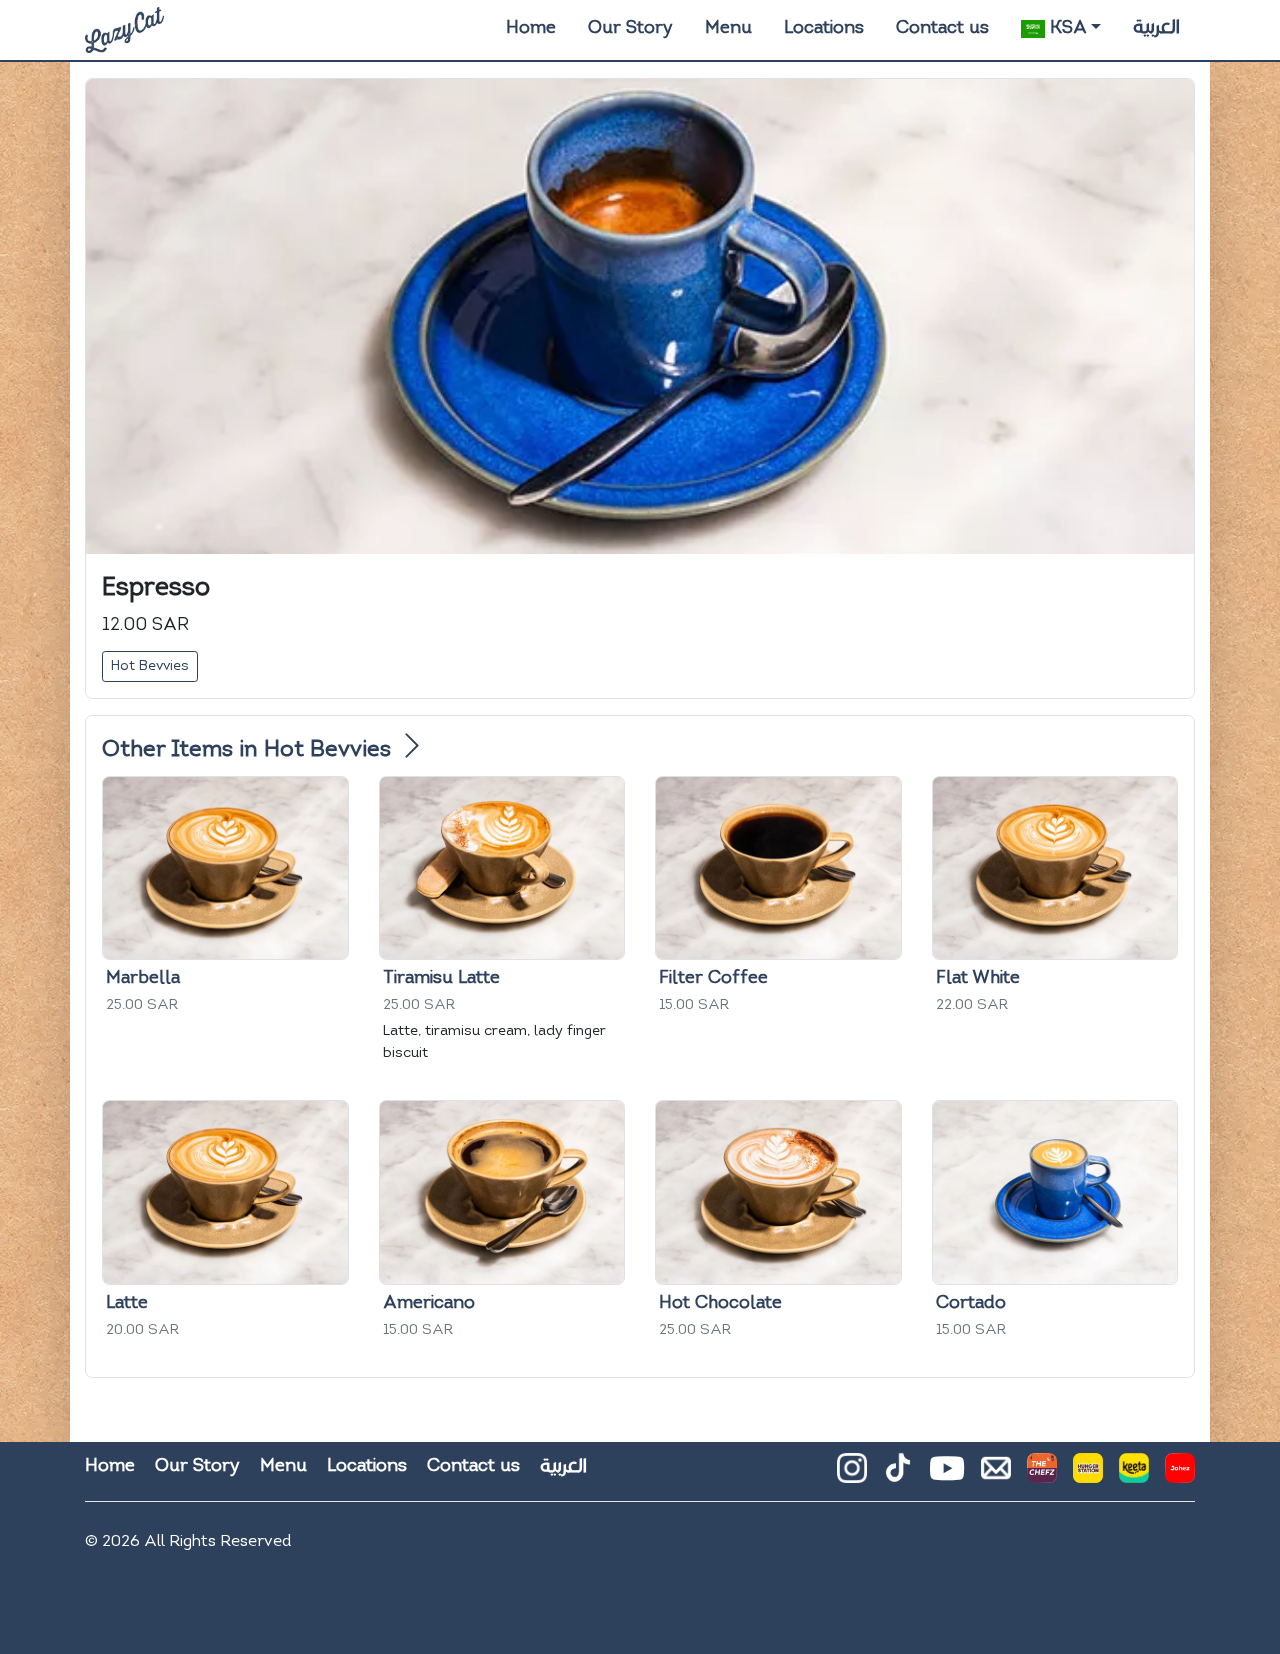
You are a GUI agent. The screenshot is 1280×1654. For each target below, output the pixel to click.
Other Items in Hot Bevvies (249, 750)
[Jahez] (1180, 1476)
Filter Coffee (713, 978)
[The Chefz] (1042, 1476)
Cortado (971, 1303)
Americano (429, 1303)
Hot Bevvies (150, 666)
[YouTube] (947, 1468)
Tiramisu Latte (441, 978)
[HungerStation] (1088, 1476)
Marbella (143, 978)
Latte (127, 1303)
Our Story (630, 28)
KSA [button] (1066, 28)
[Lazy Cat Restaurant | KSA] (124, 30)
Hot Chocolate (720, 1303)
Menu (728, 28)
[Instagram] (852, 1476)
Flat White (978, 978)
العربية (1156, 27)
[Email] (996, 1476)
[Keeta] (1134, 1476)
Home (531, 28)
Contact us (942, 28)
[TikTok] (898, 1475)
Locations (824, 28)
